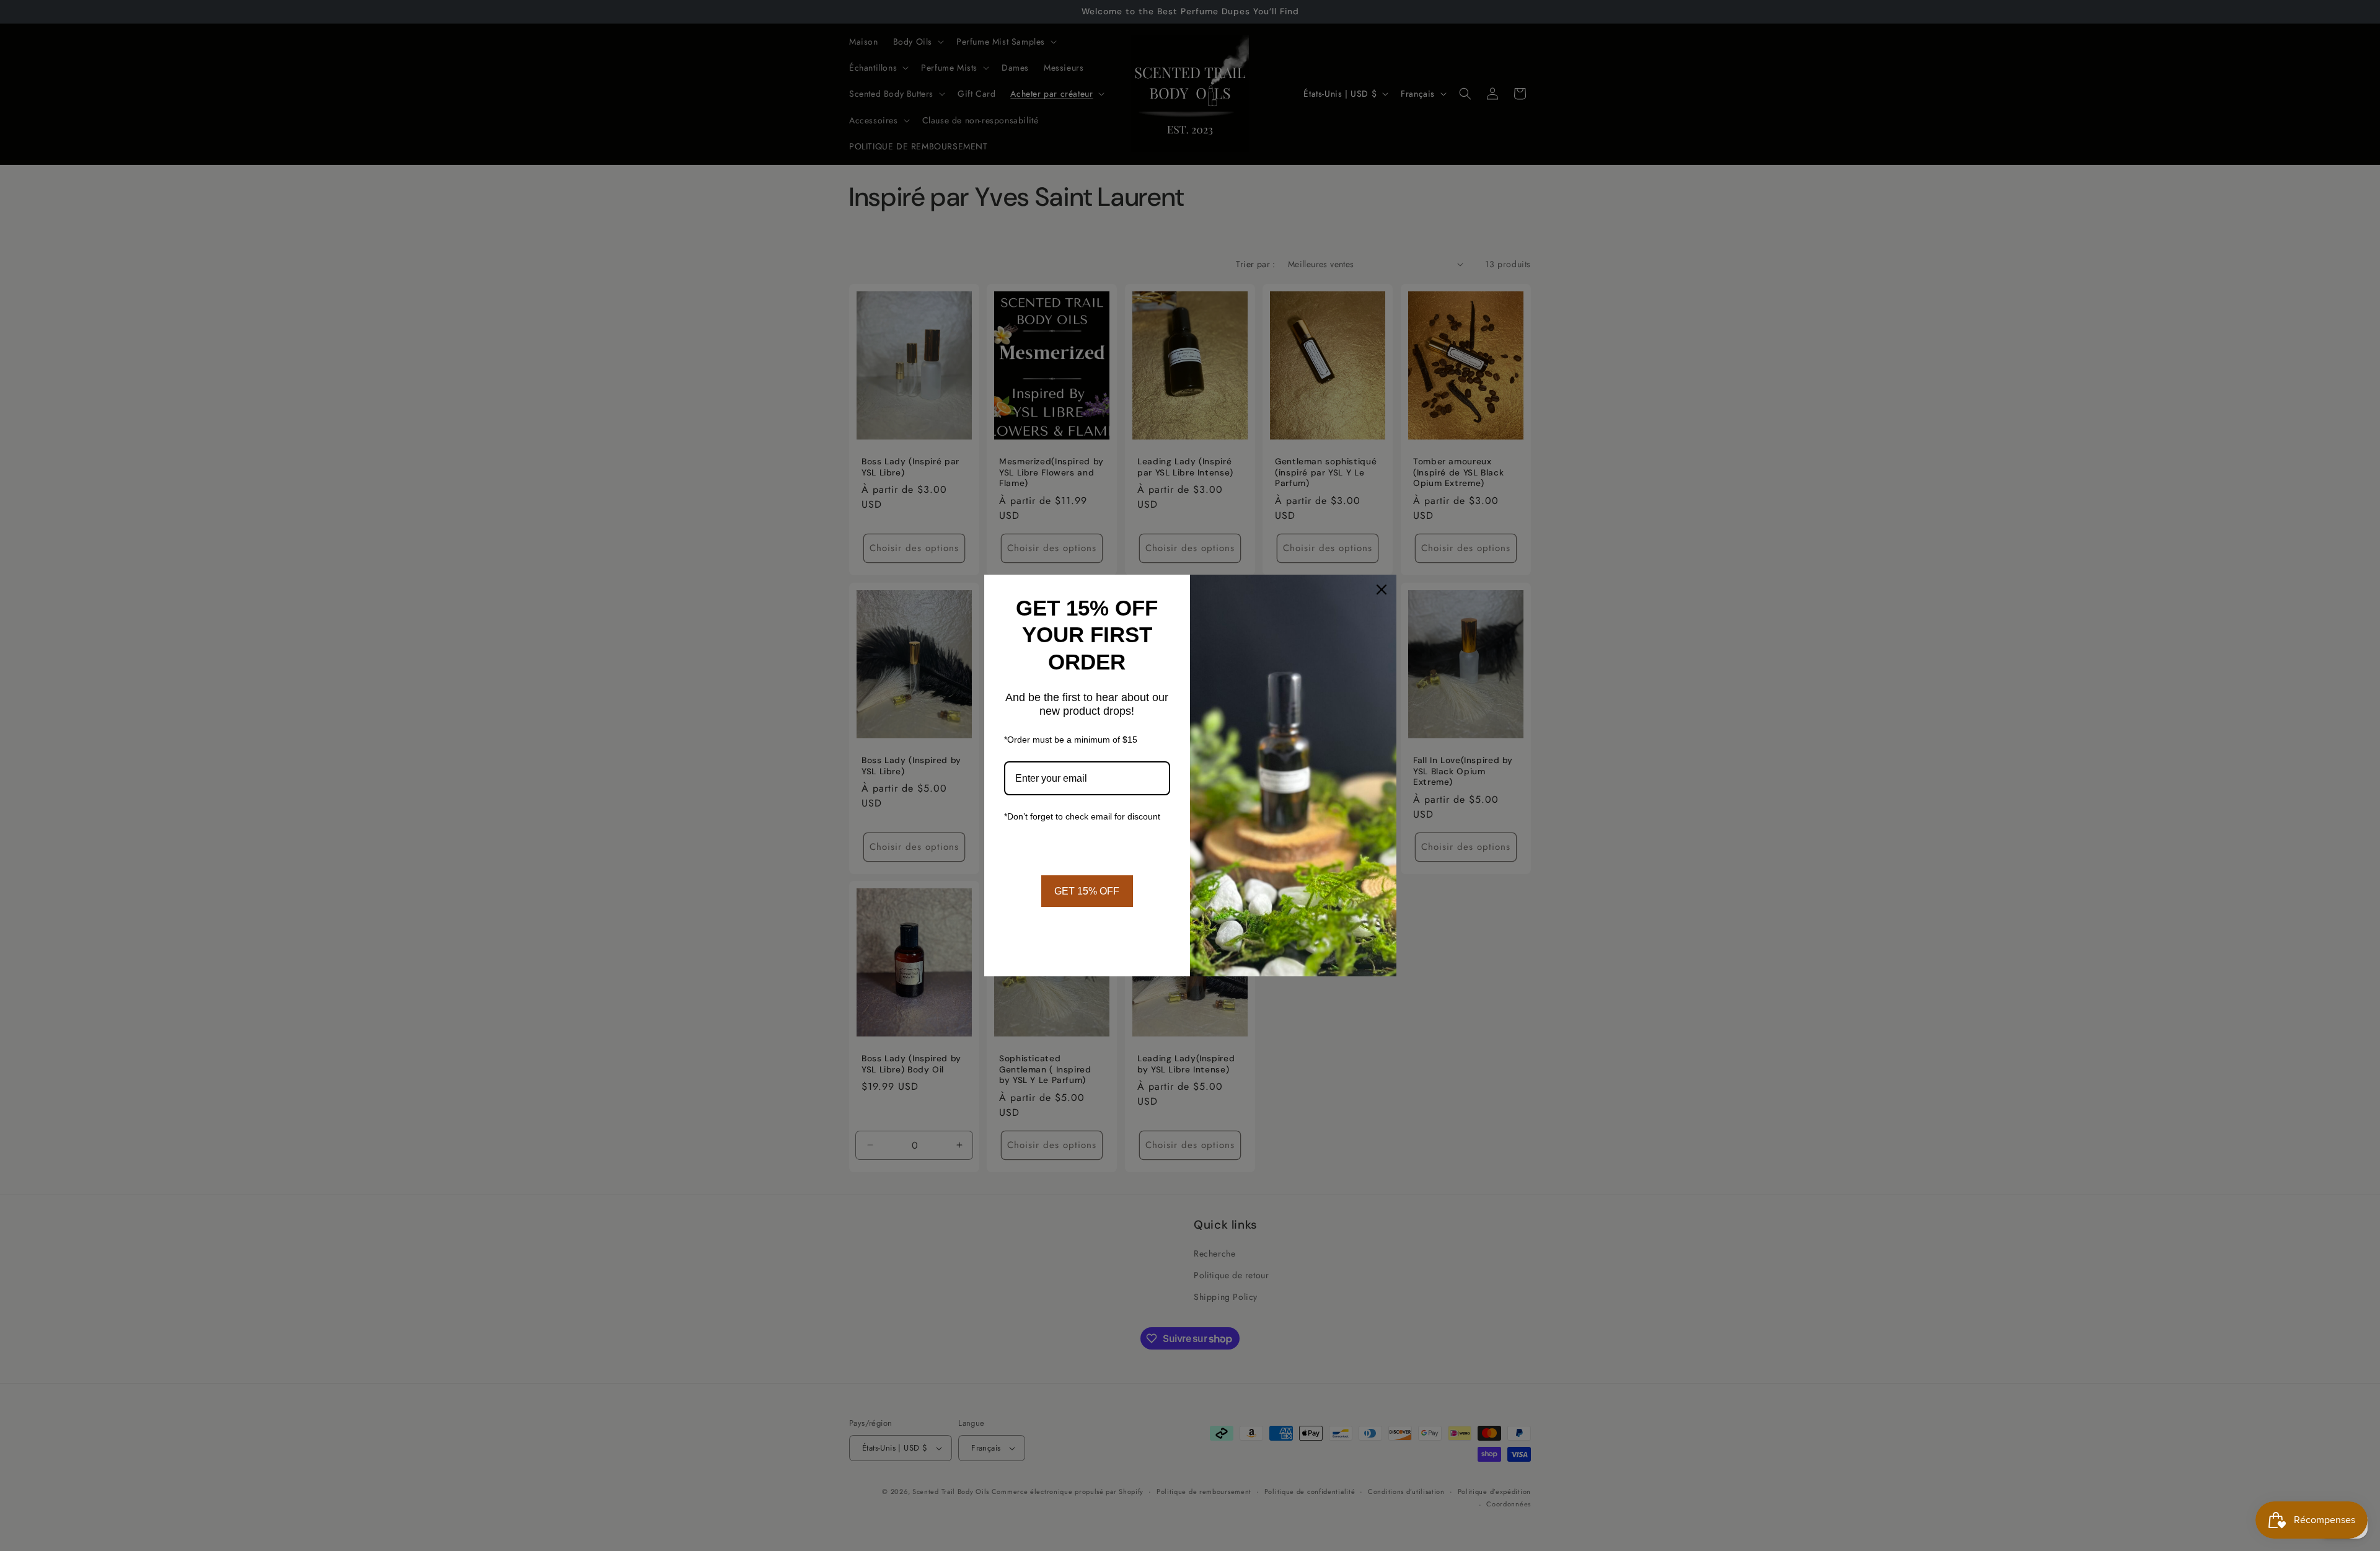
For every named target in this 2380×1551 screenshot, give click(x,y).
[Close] (1382, 590)
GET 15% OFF (1087, 891)
